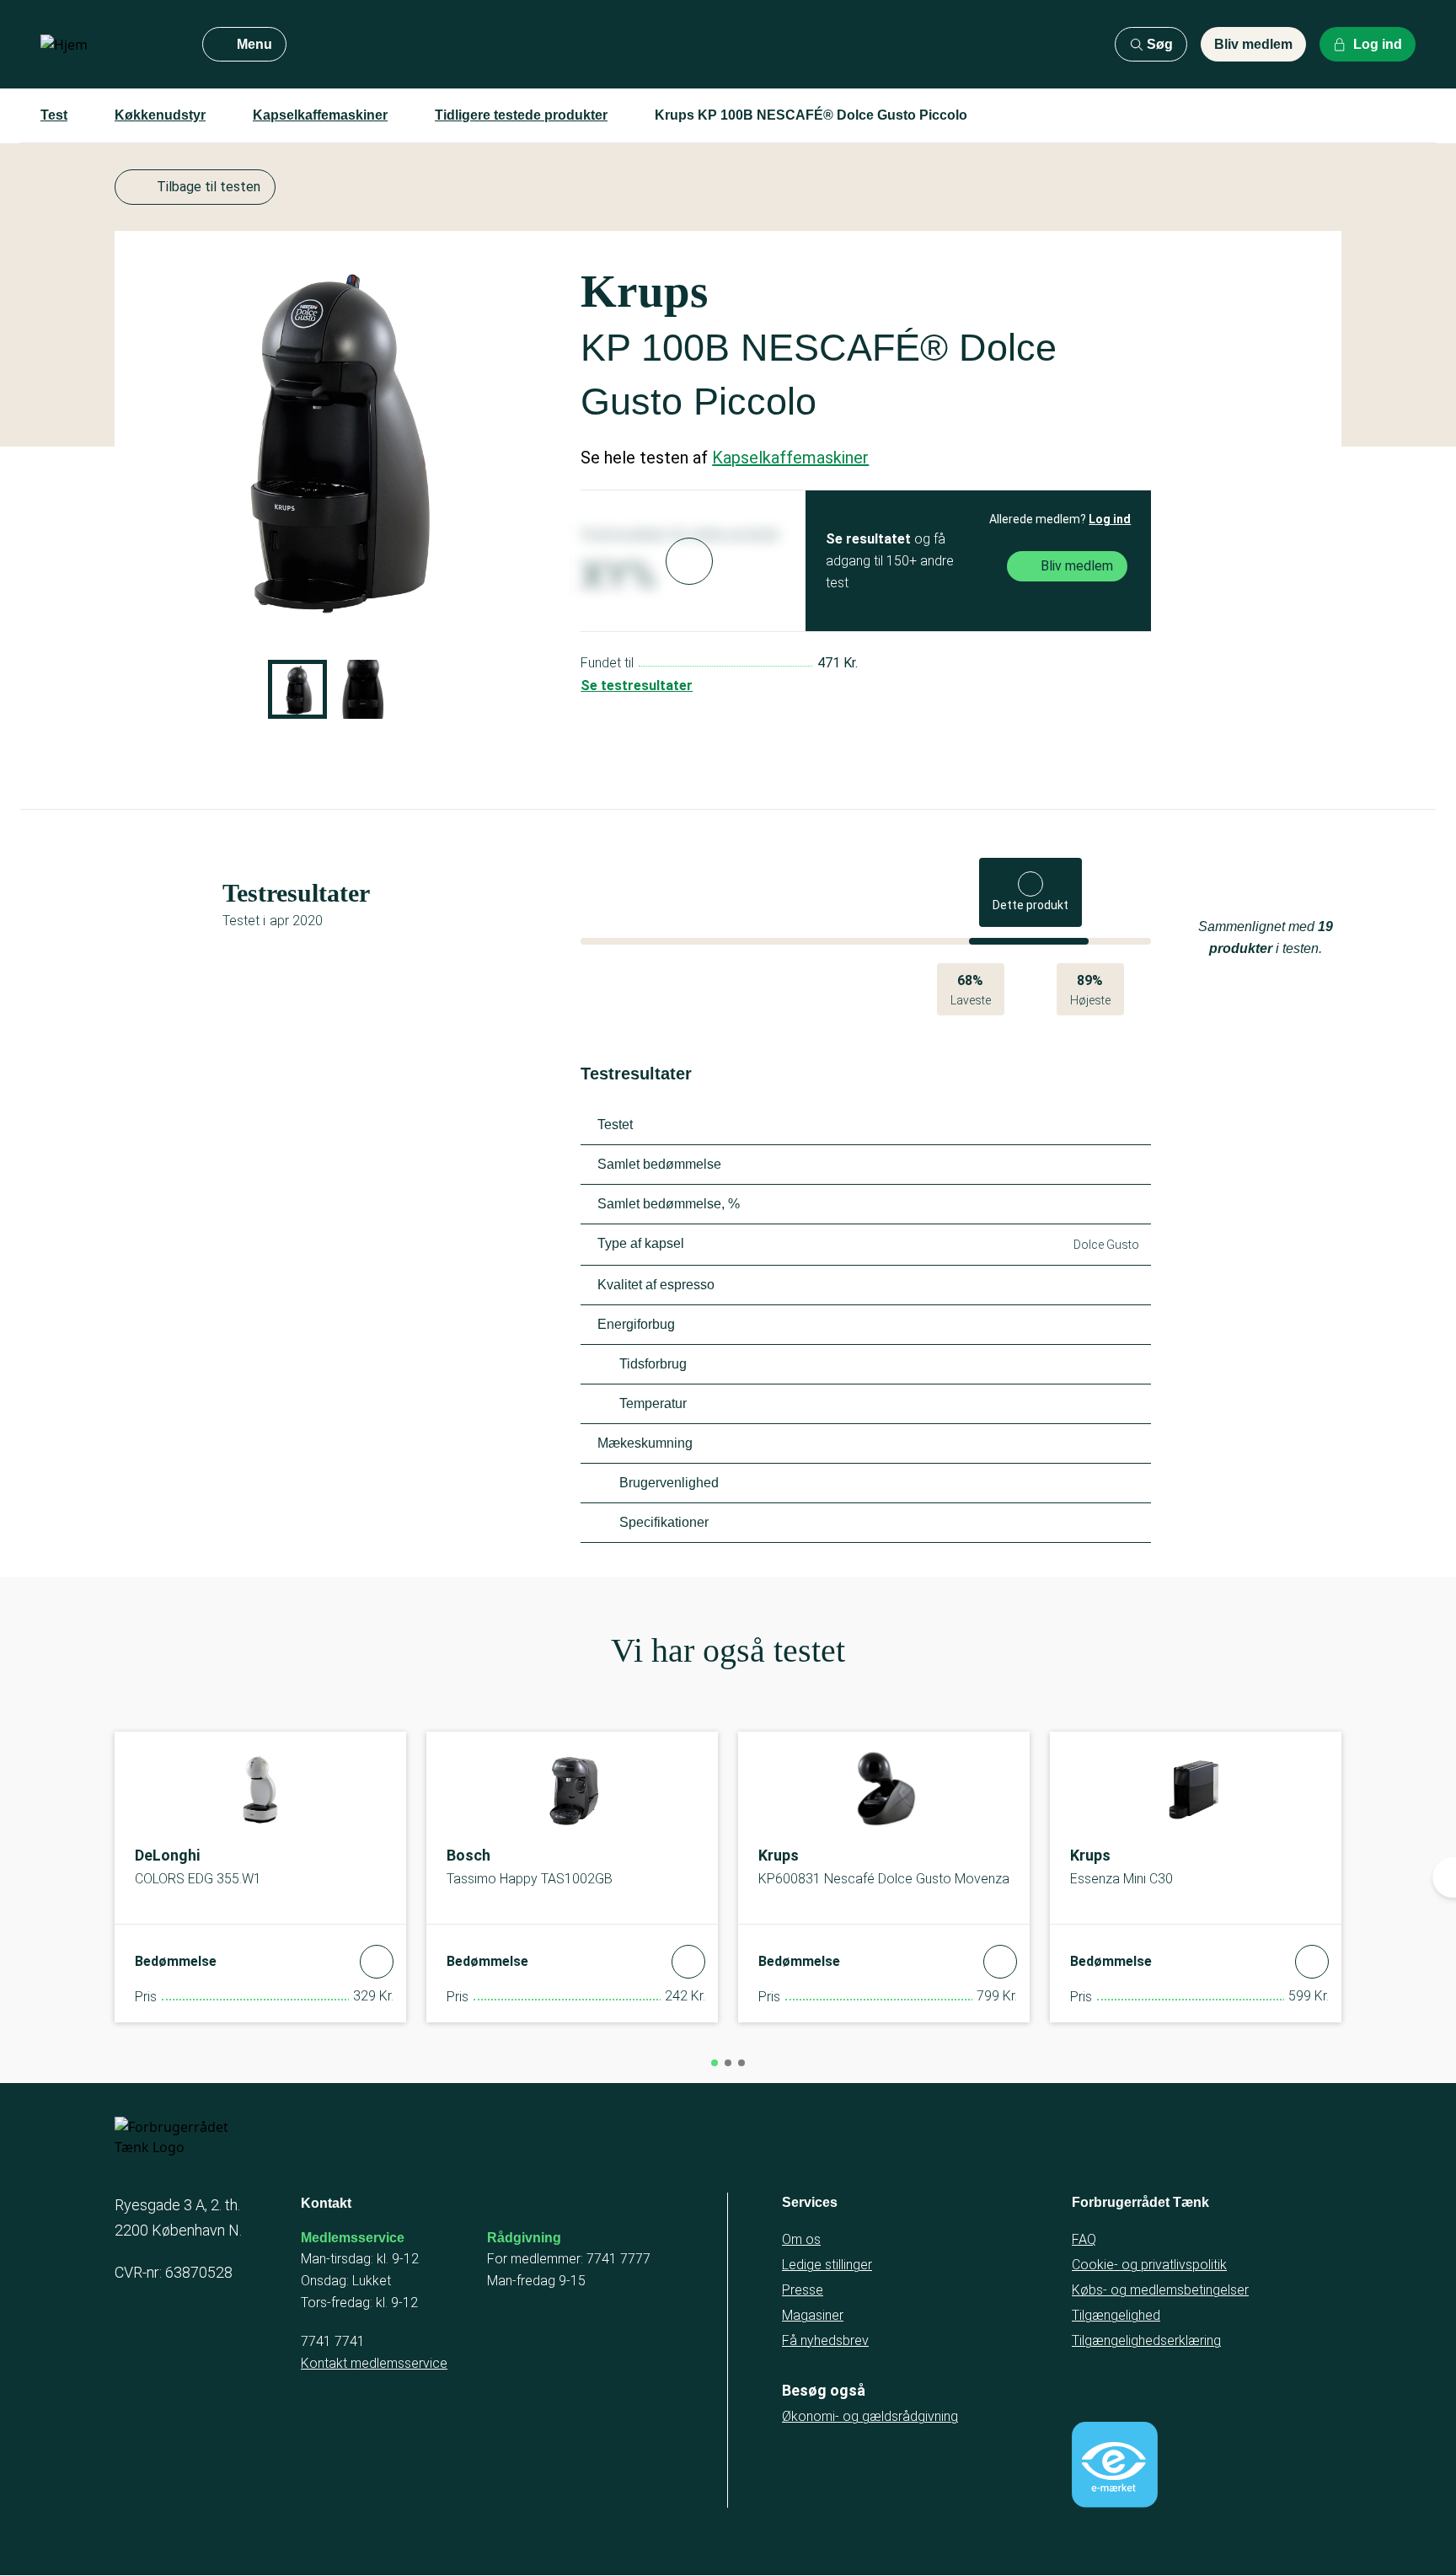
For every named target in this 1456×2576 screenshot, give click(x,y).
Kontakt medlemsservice (374, 2363)
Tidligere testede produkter (521, 115)
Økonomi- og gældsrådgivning (870, 2416)
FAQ (1084, 2239)
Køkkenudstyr (160, 115)
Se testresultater (637, 686)
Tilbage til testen (209, 187)
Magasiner (813, 2315)
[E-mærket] (1115, 2465)
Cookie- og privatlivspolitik (1149, 2265)
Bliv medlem (1253, 44)
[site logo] (108, 45)
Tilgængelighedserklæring (1146, 2340)
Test (54, 115)
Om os (801, 2239)
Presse (803, 2290)
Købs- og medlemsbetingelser (1160, 2290)
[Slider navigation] (715, 2063)
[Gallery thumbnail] (297, 689)
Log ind (1110, 519)
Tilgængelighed (1116, 2315)
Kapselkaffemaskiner (320, 115)
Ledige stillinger (827, 2265)
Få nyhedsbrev (825, 2340)
